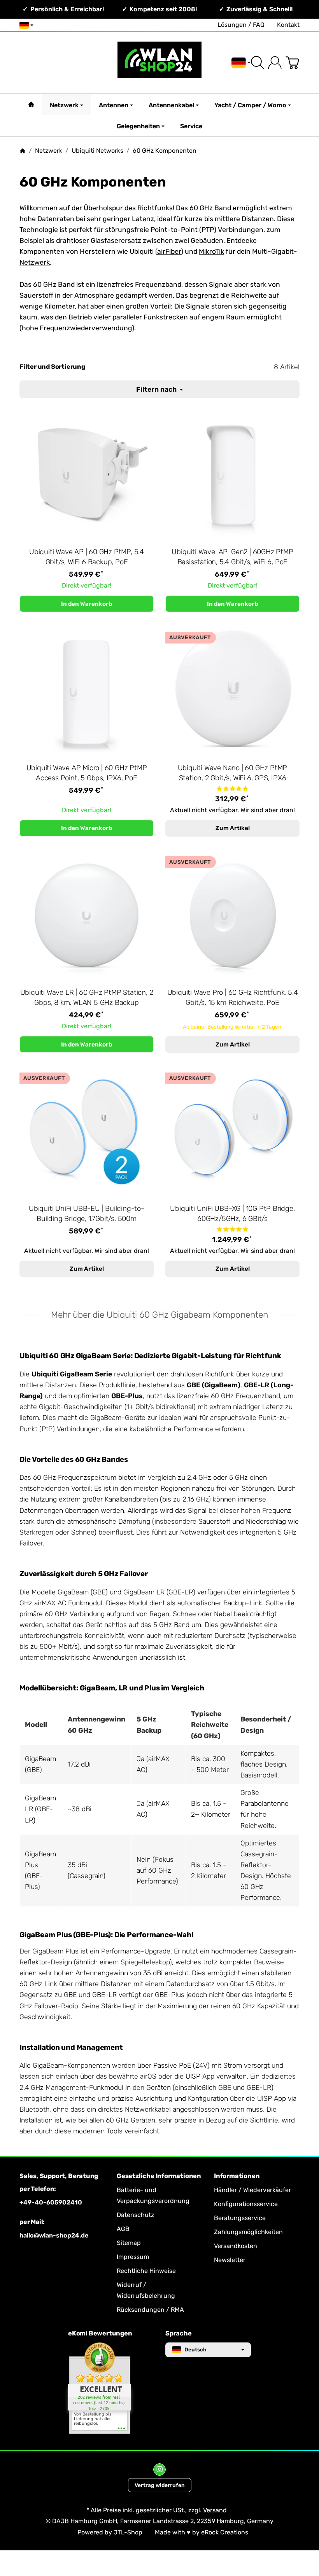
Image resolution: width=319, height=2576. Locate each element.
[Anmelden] (275, 63)
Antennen (114, 105)
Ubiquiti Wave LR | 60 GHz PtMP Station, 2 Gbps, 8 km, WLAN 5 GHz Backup (87, 998)
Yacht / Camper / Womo (250, 105)
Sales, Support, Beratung (59, 2176)
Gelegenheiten (138, 126)
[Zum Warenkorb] (292, 63)
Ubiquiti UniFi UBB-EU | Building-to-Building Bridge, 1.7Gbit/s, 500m (87, 1214)
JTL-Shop (128, 2532)
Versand (215, 2510)
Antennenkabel (171, 105)
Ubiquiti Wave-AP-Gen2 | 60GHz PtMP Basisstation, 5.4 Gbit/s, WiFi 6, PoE (232, 557)
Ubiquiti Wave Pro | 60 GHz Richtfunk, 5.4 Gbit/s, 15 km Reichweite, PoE (233, 998)
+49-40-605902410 (51, 2202)
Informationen (237, 2176)
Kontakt (288, 25)
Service (191, 126)
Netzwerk (64, 105)
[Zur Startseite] (159, 63)
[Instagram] (159, 2470)
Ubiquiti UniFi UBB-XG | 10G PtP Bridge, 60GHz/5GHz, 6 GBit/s (232, 1214)
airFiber (169, 251)
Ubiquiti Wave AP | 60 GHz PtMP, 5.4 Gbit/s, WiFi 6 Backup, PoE (87, 557)
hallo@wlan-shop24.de (54, 2235)
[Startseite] (23, 151)
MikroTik (211, 251)
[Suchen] (258, 63)
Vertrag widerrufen (160, 2485)
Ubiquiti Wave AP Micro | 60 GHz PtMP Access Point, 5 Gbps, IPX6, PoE (87, 773)
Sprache (179, 2334)
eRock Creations (225, 2532)
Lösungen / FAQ (241, 25)
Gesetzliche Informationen (159, 2176)
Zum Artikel (233, 828)
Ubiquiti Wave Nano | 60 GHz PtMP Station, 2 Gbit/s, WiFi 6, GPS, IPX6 (233, 773)
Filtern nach (157, 389)
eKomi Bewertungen (100, 2334)
